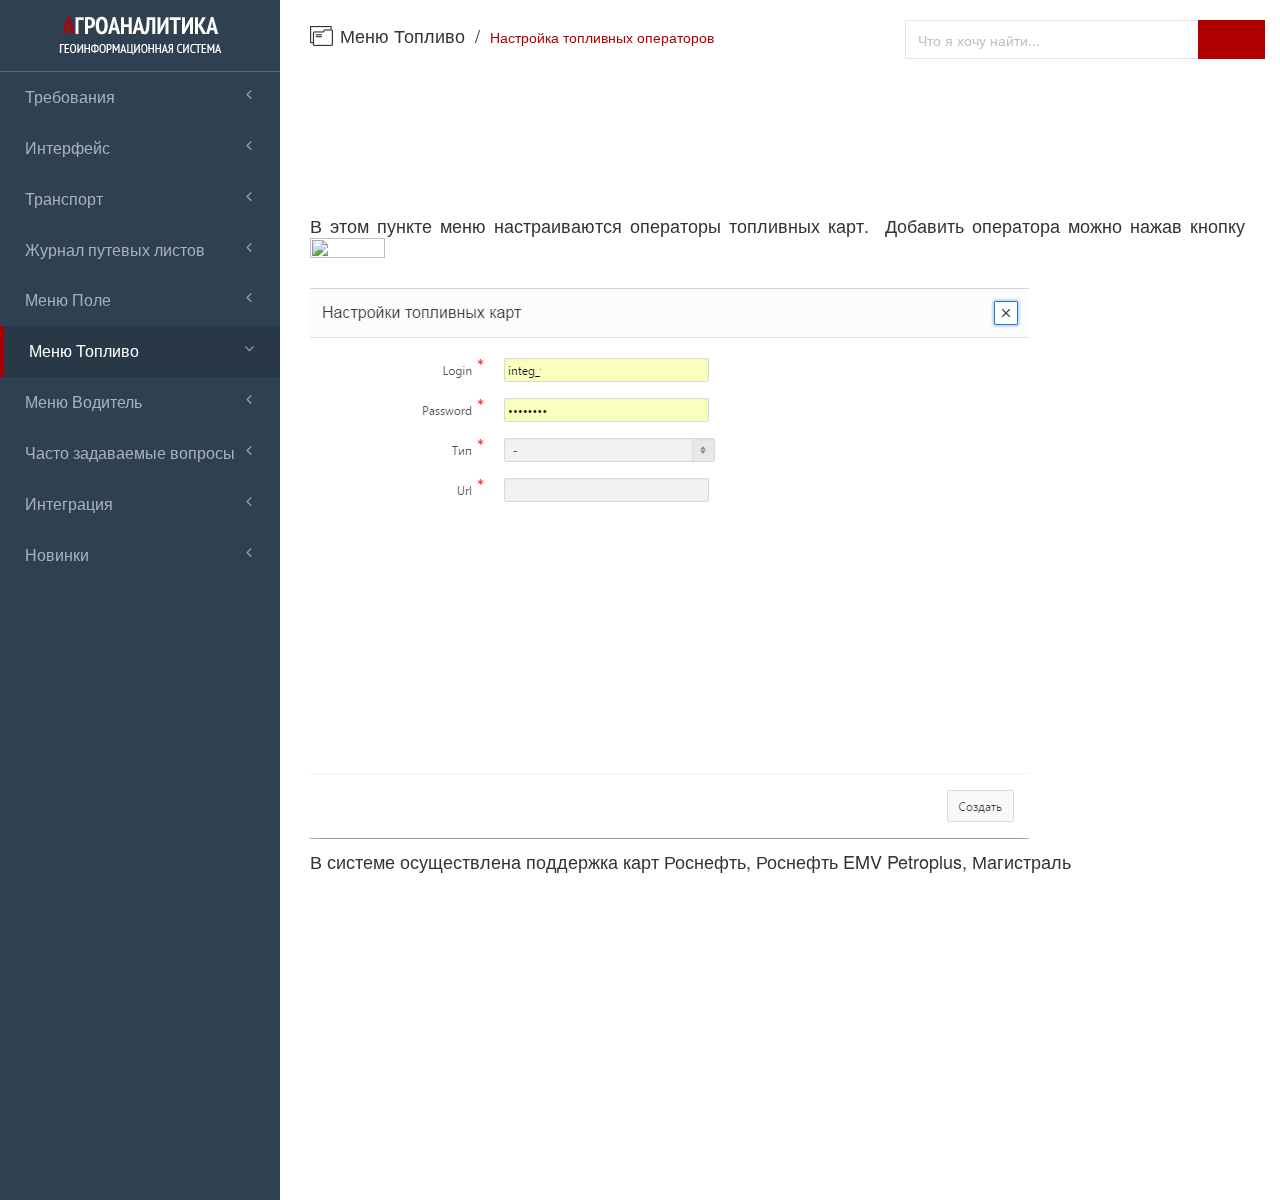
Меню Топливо (402, 35)
